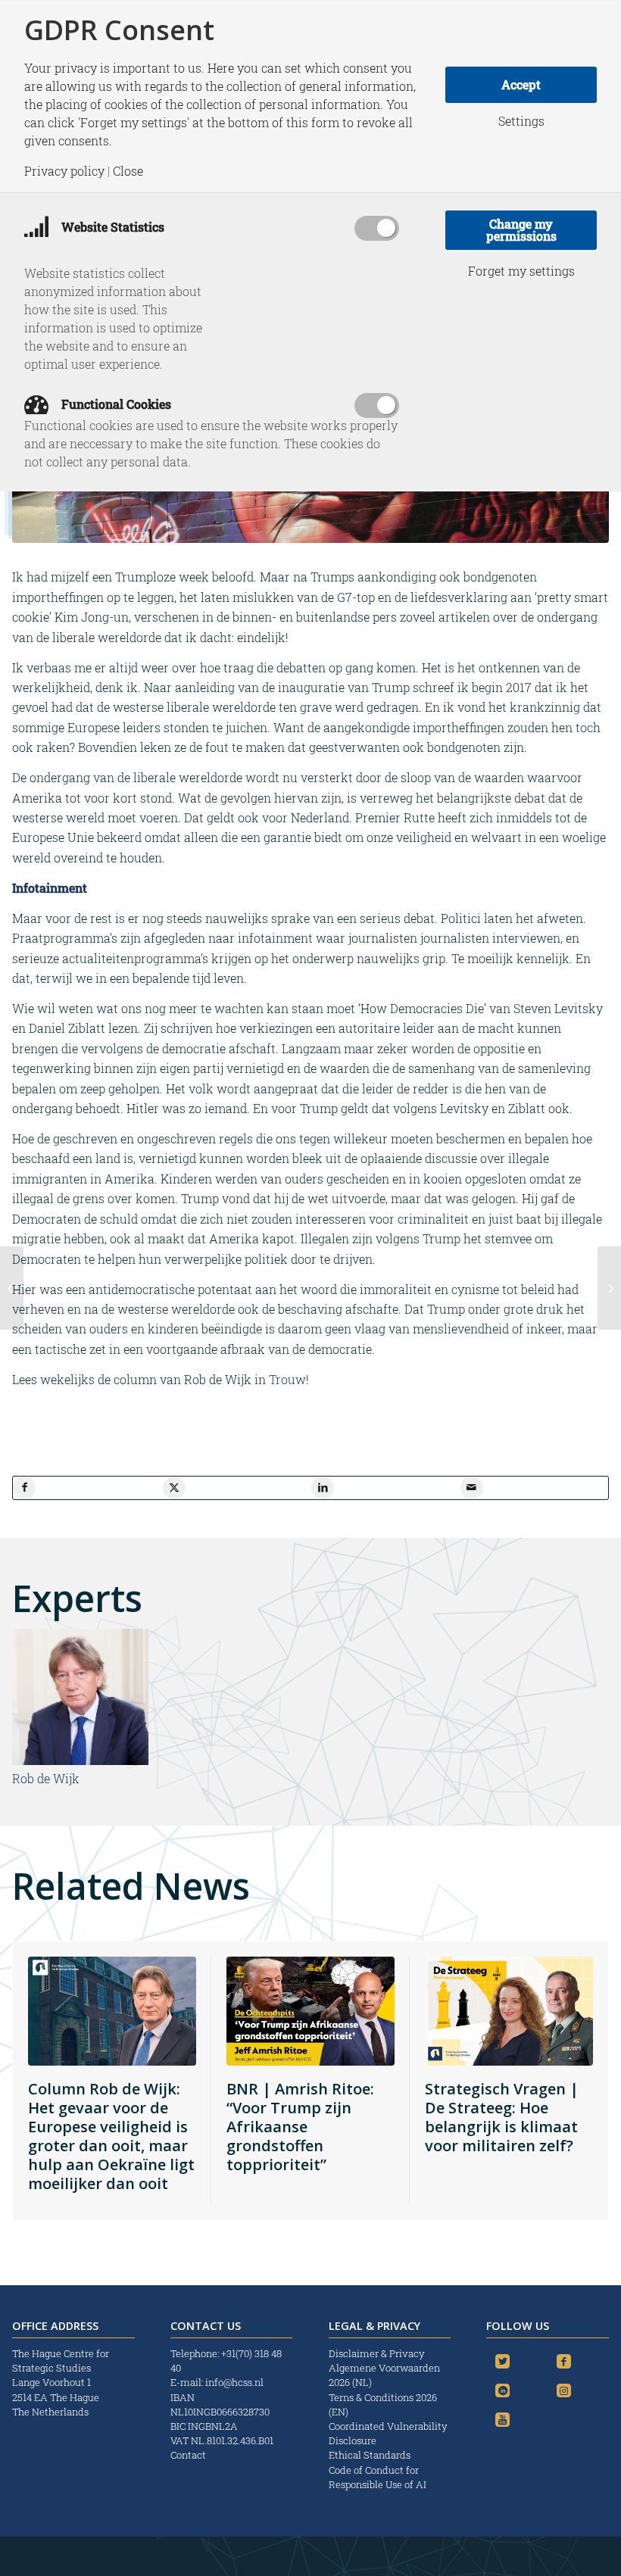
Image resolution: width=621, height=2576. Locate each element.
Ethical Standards (370, 2455)
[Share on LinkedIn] (323, 1488)
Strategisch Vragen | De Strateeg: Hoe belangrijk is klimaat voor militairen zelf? (502, 2117)
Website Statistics (111, 227)
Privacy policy (64, 171)
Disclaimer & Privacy (377, 2353)
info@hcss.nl (234, 2382)
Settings (521, 121)
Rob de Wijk (46, 1778)
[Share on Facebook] (24, 1488)
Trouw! (289, 1379)
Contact (188, 2455)
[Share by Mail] (472, 1488)
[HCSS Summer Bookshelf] (12, 1288)
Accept (521, 84)
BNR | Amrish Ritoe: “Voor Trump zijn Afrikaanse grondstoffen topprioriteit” (300, 2127)
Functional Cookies (115, 404)
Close (128, 171)
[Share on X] (174, 1488)
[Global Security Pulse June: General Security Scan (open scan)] (609, 1288)
